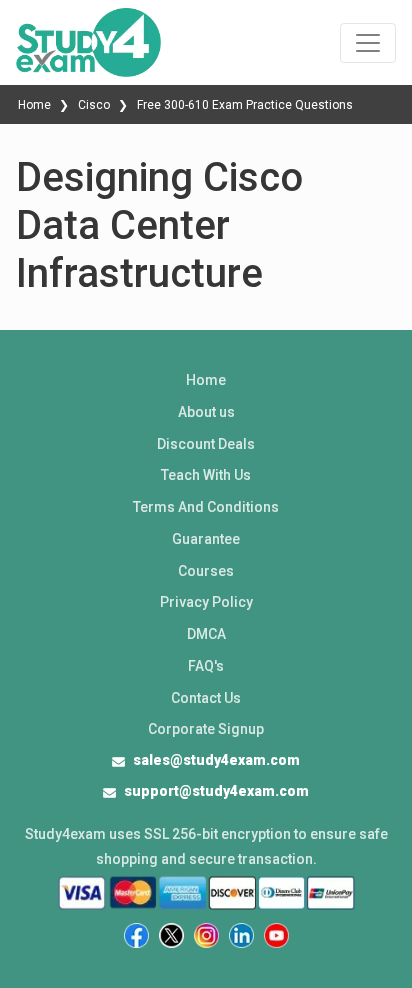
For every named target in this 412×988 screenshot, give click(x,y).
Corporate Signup (206, 729)
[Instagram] (206, 935)
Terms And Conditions (206, 507)
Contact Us (206, 698)
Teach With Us (206, 475)
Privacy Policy (206, 602)
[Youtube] (276, 935)
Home (36, 105)
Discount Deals (206, 444)
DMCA (206, 634)
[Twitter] (171, 935)
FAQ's (206, 666)
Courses (206, 571)
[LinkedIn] (241, 935)
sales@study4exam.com (216, 760)
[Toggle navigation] (368, 43)
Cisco (94, 105)
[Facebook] (136, 935)
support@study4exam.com (216, 791)
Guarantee (206, 539)
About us (206, 412)
